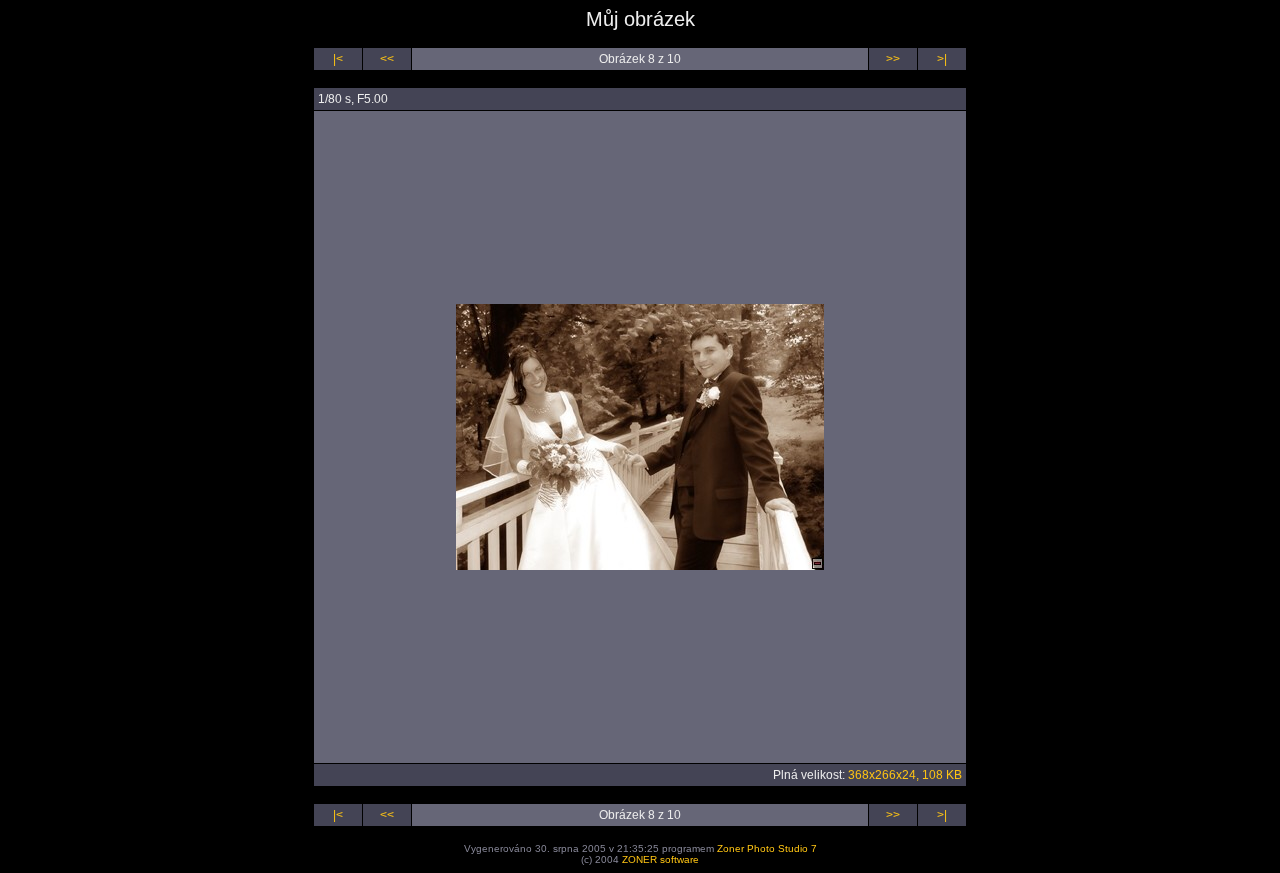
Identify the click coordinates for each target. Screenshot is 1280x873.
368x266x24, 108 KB (905, 775)
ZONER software (660, 859)
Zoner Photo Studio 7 (767, 848)
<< (387, 59)
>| (942, 59)
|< (338, 59)
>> (893, 59)
